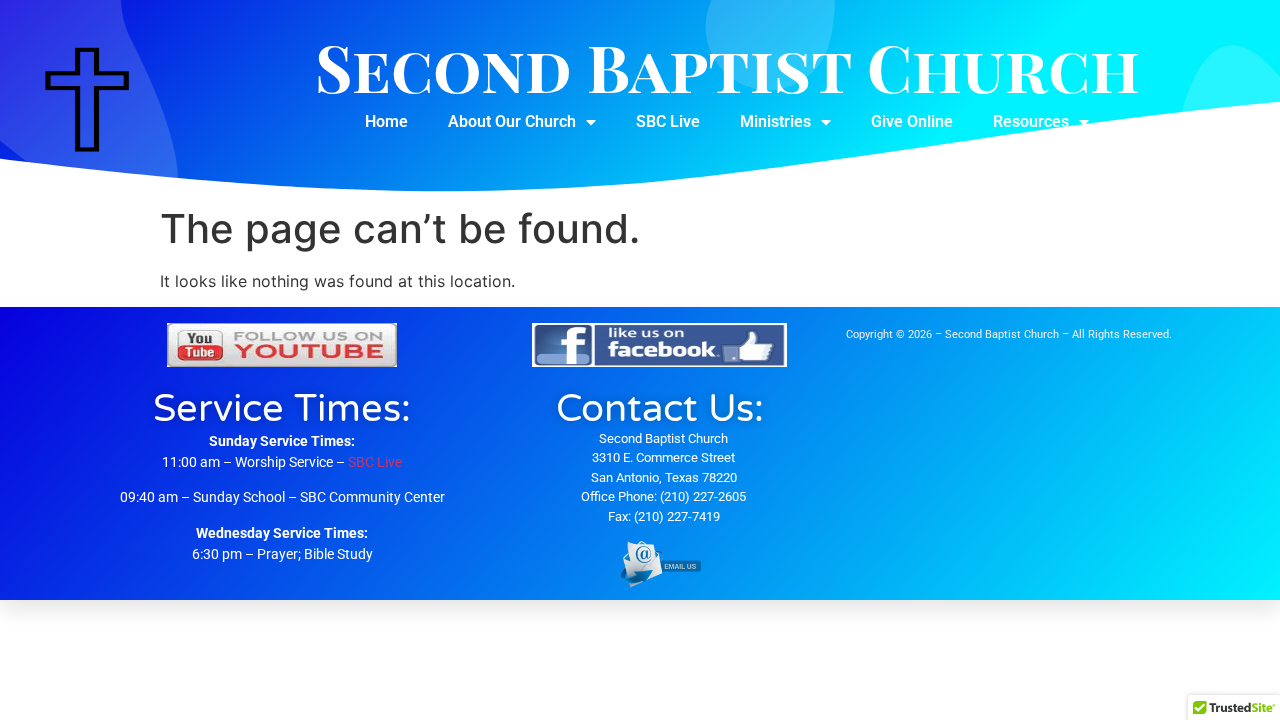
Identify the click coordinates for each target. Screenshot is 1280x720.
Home (386, 121)
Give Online (912, 121)
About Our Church (512, 121)
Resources (1031, 121)
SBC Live (668, 121)
